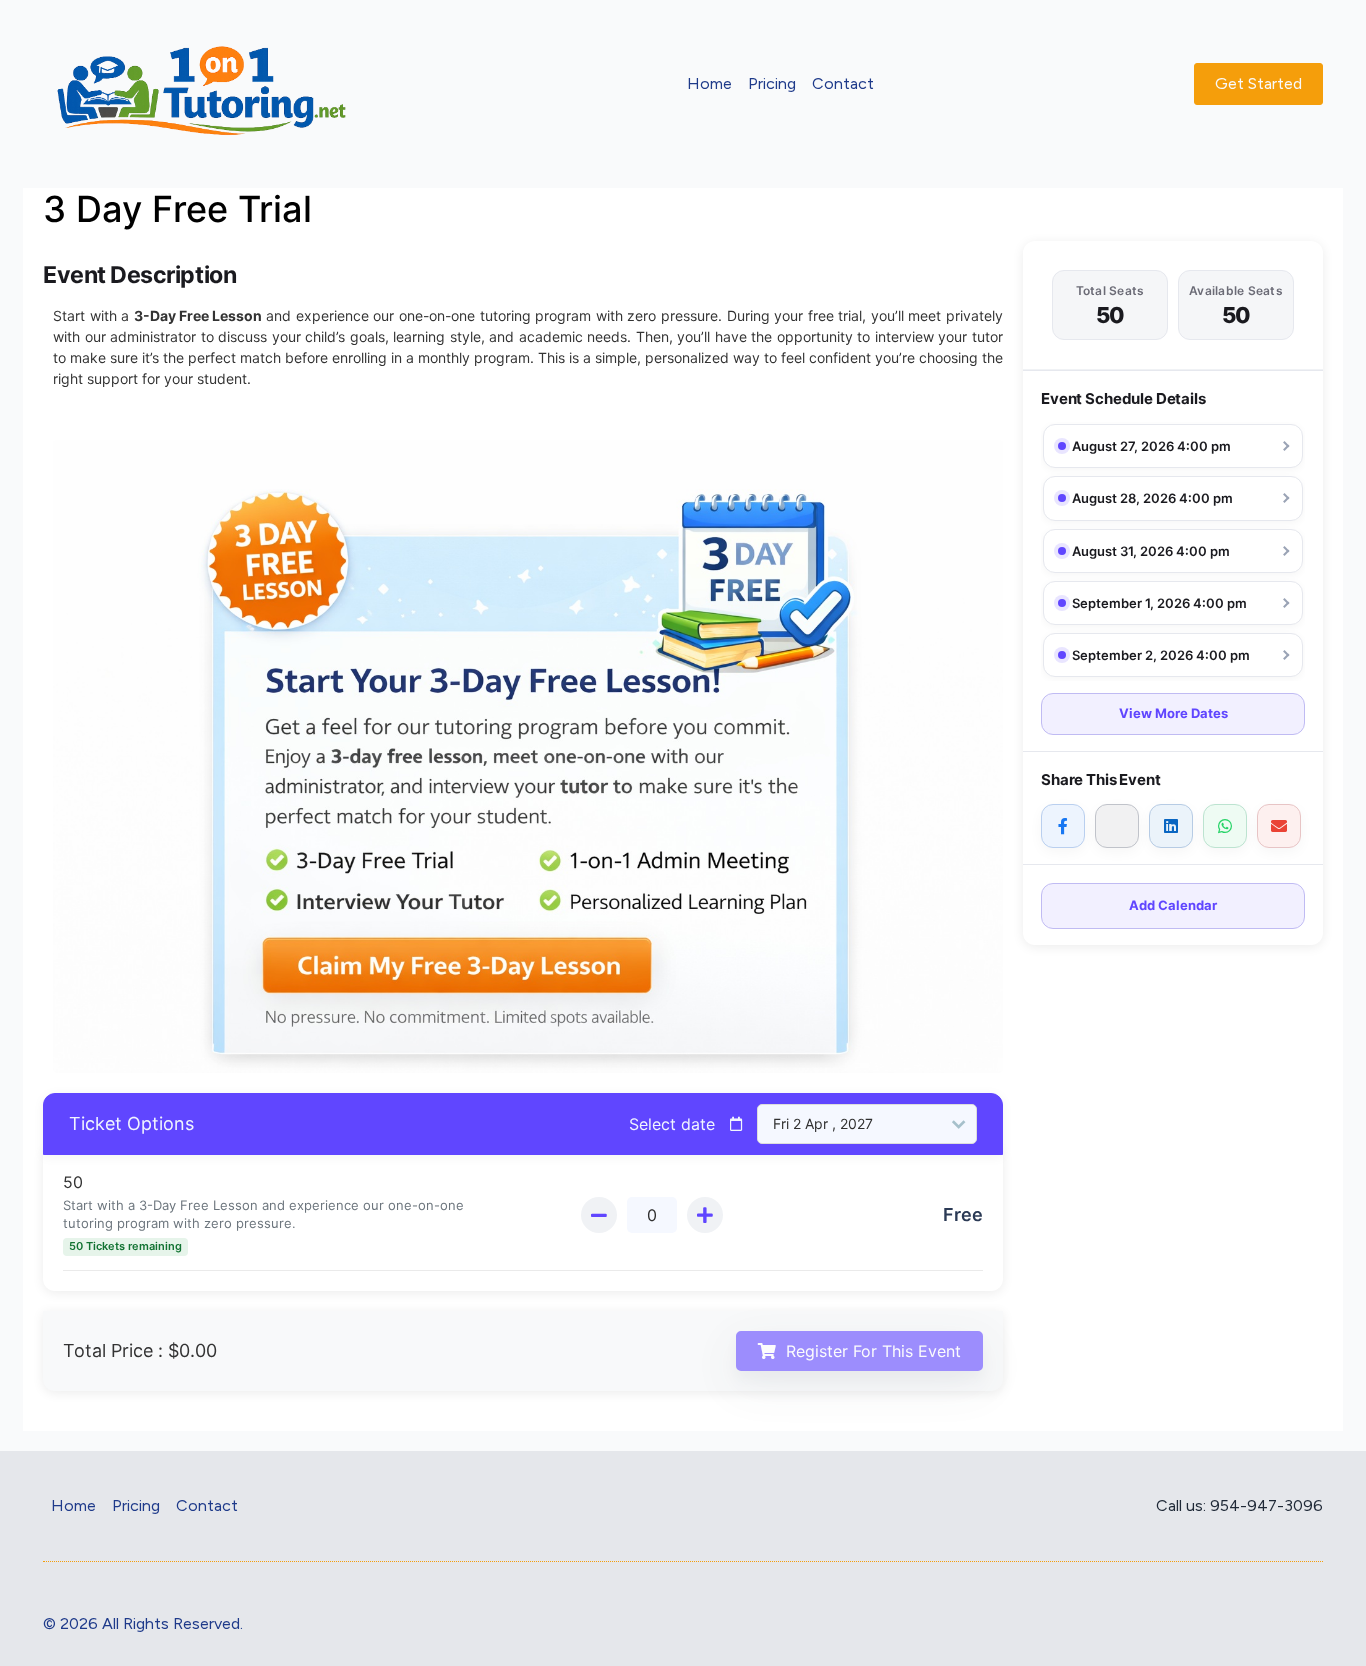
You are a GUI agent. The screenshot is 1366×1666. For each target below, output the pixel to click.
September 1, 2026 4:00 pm (1159, 603)
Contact (843, 83)
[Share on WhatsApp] (1225, 826)
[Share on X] (1117, 826)
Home (709, 83)
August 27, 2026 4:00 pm (1151, 446)
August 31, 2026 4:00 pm (1151, 551)
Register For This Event (873, 1351)
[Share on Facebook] (1063, 826)
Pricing (772, 83)
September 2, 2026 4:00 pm (1161, 655)
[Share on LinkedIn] (1171, 826)
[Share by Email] (1279, 826)
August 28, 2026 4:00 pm (1152, 498)
